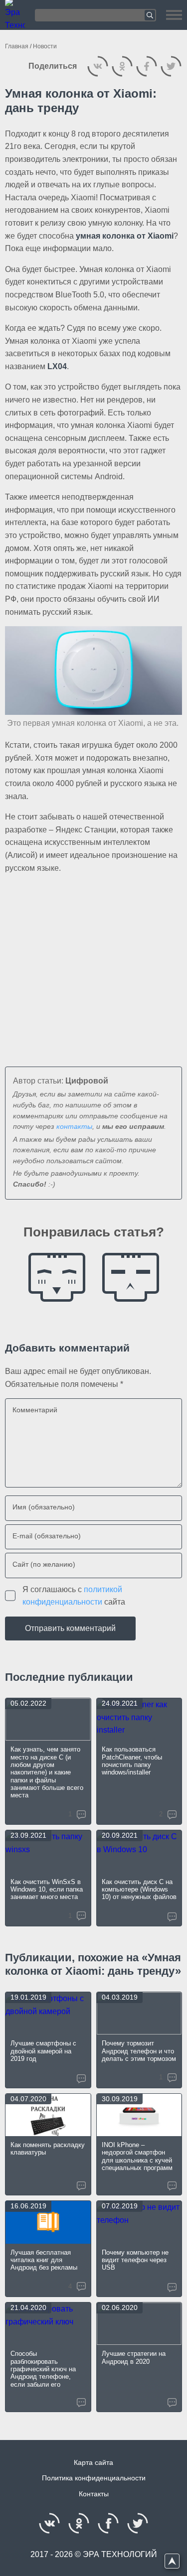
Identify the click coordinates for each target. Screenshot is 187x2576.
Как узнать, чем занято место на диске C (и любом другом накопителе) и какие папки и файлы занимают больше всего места (47, 1772)
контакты (74, 1127)
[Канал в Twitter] (138, 2523)
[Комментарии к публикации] (172, 1917)
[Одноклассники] (122, 66)
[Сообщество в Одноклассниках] (79, 2523)
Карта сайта (93, 2463)
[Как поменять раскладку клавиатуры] (48, 2115)
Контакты (94, 2494)
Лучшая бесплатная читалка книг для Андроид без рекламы (44, 2260)
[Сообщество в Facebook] (108, 2523)
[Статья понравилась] (57, 1277)
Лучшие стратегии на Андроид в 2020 (134, 2357)
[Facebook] (146, 66)
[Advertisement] (93, 963)
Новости (45, 46)
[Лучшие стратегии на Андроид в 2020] (139, 2324)
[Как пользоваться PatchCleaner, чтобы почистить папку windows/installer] (139, 1719)
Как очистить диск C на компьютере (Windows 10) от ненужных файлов (139, 1890)
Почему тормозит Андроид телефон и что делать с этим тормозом (139, 2051)
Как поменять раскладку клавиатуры (48, 2149)
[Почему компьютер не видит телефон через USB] (139, 2222)
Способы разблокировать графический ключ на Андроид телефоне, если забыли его (43, 2369)
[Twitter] (171, 66)
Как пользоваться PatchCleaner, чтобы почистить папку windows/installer (132, 1761)
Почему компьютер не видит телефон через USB (135, 2260)
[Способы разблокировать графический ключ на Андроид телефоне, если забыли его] (48, 2324)
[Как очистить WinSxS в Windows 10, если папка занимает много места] (48, 1851)
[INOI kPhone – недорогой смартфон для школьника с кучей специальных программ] (139, 2115)
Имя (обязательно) (44, 1507)
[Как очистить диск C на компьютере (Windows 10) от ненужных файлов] (139, 1851)
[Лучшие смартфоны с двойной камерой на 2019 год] (48, 2013)
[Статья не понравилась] (131, 1277)
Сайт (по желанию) (44, 1564)
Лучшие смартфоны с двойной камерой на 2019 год (43, 2051)
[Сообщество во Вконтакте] (50, 2523)
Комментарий (35, 1410)
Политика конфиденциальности (94, 2478)
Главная (17, 46)
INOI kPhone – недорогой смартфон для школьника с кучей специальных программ (137, 2156)
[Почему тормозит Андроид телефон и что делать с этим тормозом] (139, 2013)
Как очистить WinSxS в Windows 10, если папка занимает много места (47, 1890)
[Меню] (174, 15)
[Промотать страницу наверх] (172, 2561)
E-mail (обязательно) (47, 1536)
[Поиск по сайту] (95, 15)
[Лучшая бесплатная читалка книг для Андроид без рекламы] (48, 2222)
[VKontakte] (97, 66)
